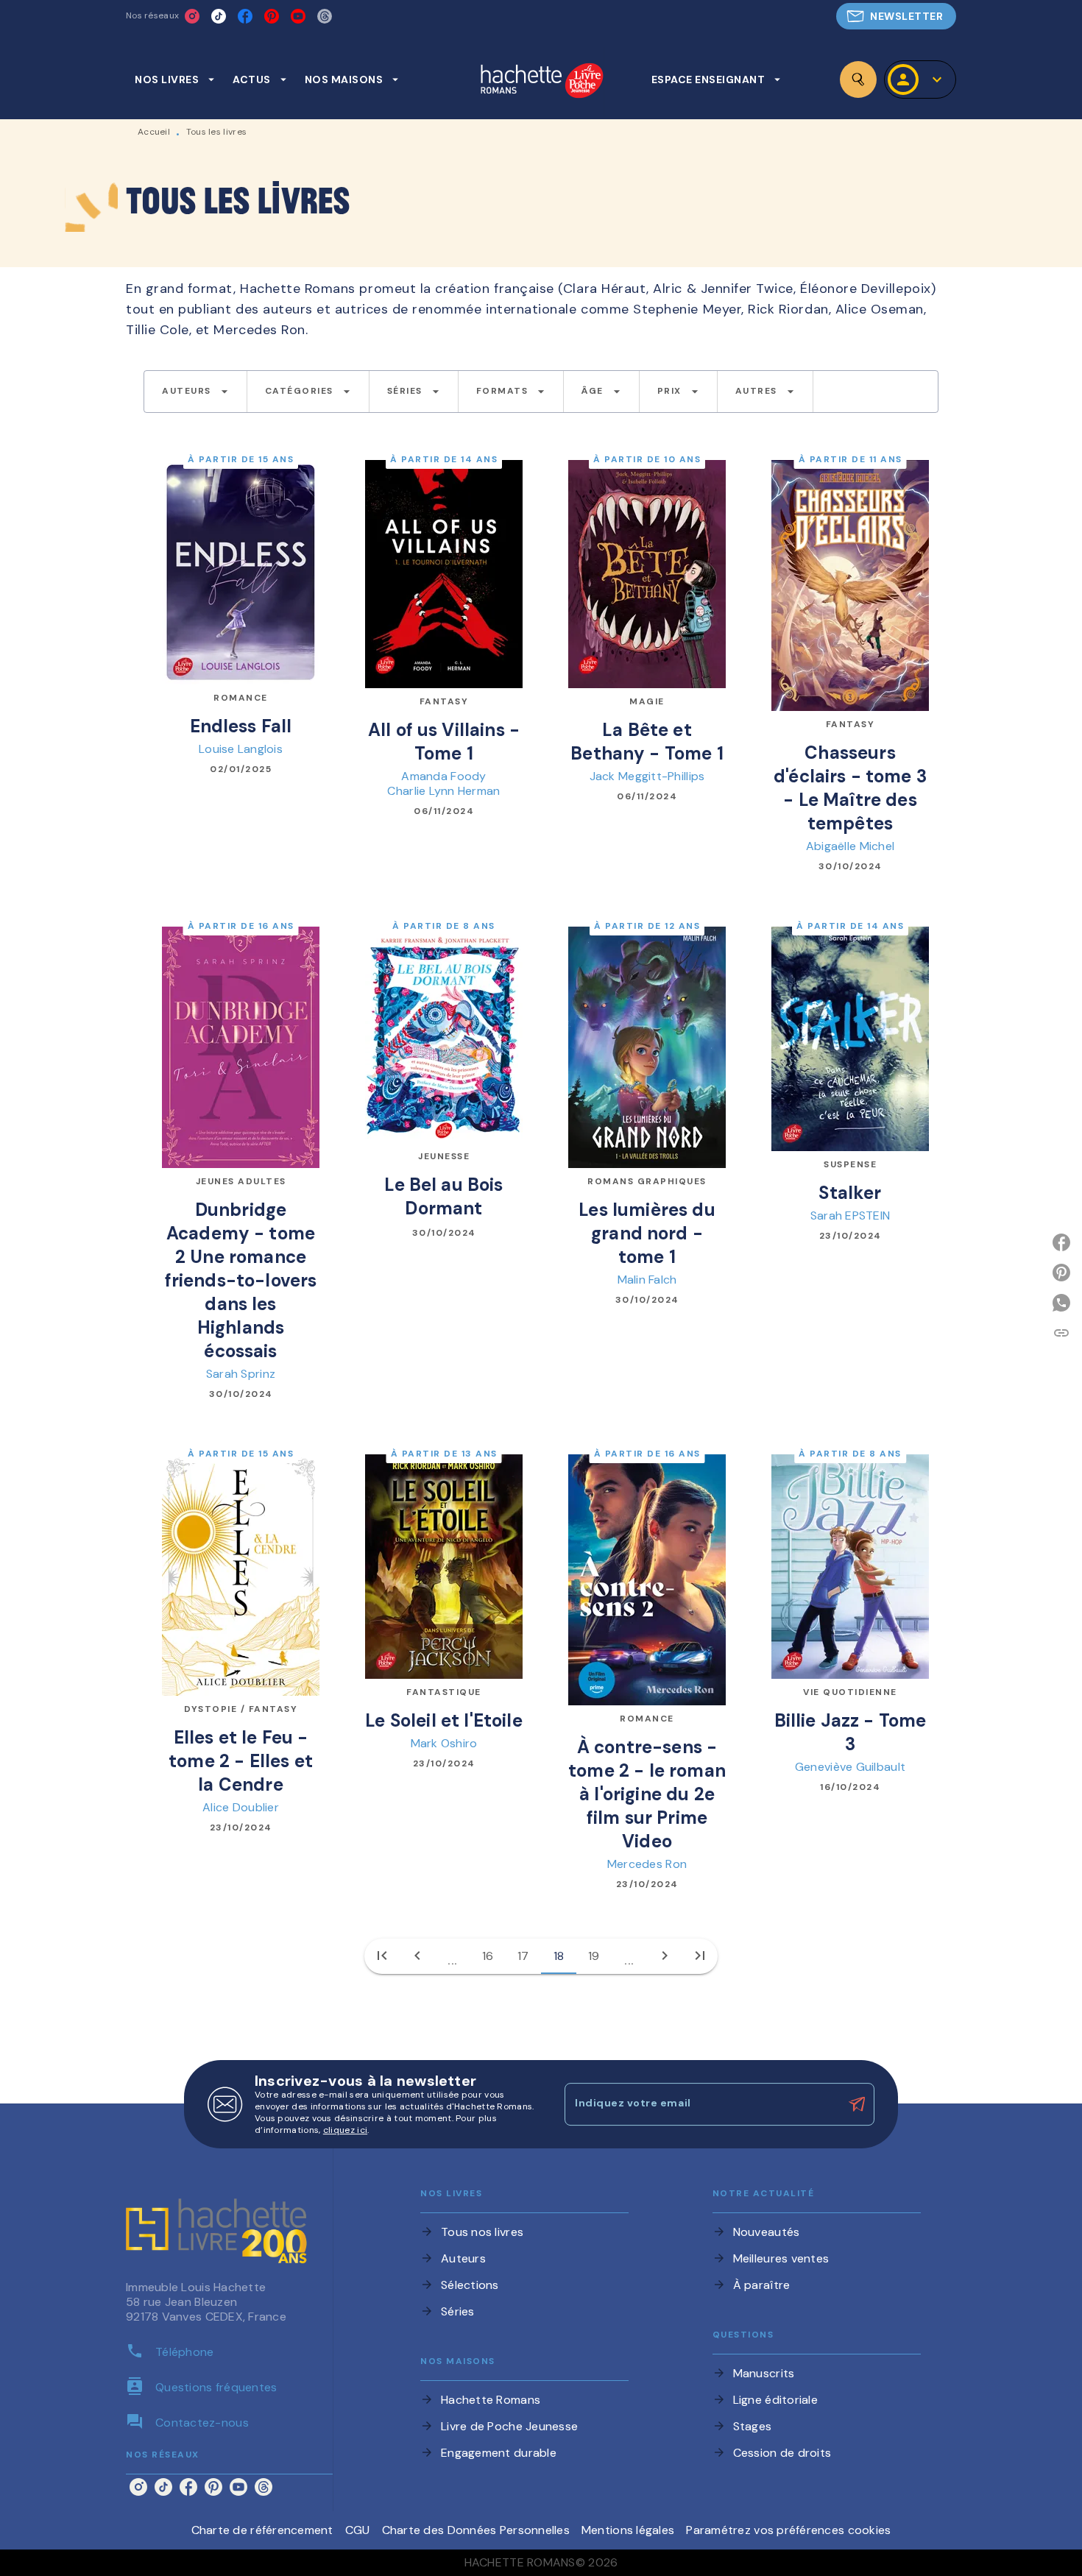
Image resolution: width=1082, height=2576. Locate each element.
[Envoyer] (857, 2104)
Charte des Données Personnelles (476, 2530)
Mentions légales (628, 2530)
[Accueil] (542, 82)
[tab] (175, 79)
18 (559, 1956)
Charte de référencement (262, 2530)
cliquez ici (345, 2130)
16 (488, 1956)
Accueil (154, 132)
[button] (896, 16)
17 (523, 1956)
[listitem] (192, 16)
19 (594, 1956)
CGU (358, 2530)
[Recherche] (858, 79)
